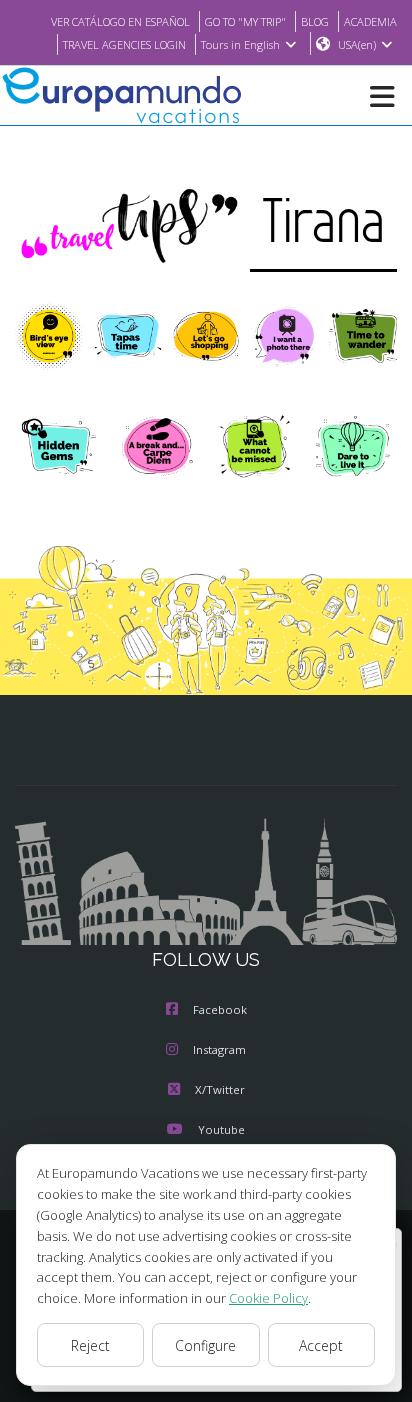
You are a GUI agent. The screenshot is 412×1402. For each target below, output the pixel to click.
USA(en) (357, 44)
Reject (90, 1345)
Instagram (219, 1049)
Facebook (220, 1009)
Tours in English (240, 44)
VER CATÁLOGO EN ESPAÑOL (120, 21)
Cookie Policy (268, 1298)
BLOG (315, 21)
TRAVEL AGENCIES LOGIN (124, 44)
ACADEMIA (370, 21)
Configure (205, 1345)
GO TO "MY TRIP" (245, 21)
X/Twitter (220, 1089)
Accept (321, 1345)
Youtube (221, 1129)
